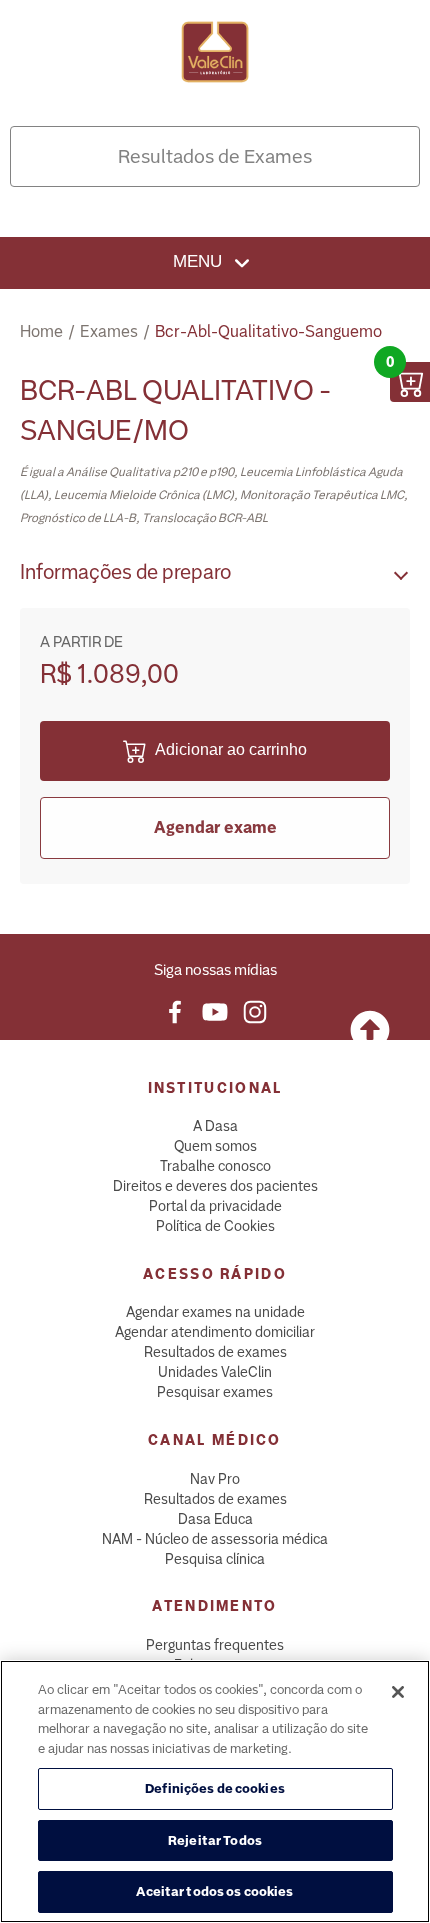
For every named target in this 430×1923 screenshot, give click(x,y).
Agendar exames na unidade (215, 1312)
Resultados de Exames (215, 156)
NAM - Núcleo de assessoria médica (215, 1539)
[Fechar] (398, 1692)
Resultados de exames (215, 1352)
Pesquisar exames (215, 1392)
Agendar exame (215, 827)
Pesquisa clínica (215, 1559)
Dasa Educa (215, 1519)
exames (109, 331)
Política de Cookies (215, 1226)
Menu (200, 261)
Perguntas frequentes (215, 1645)
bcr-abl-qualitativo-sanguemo (268, 331)
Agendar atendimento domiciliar (215, 1332)
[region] (215, 1791)
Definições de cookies (215, 1788)
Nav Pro (215, 1479)
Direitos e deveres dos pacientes (215, 1186)
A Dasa (215, 1126)
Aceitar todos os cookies (214, 1891)
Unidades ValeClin (215, 1372)
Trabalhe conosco (215, 1166)
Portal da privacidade (215, 1206)
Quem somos (215, 1146)
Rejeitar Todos (215, 1840)
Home (41, 331)
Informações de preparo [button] (125, 572)
